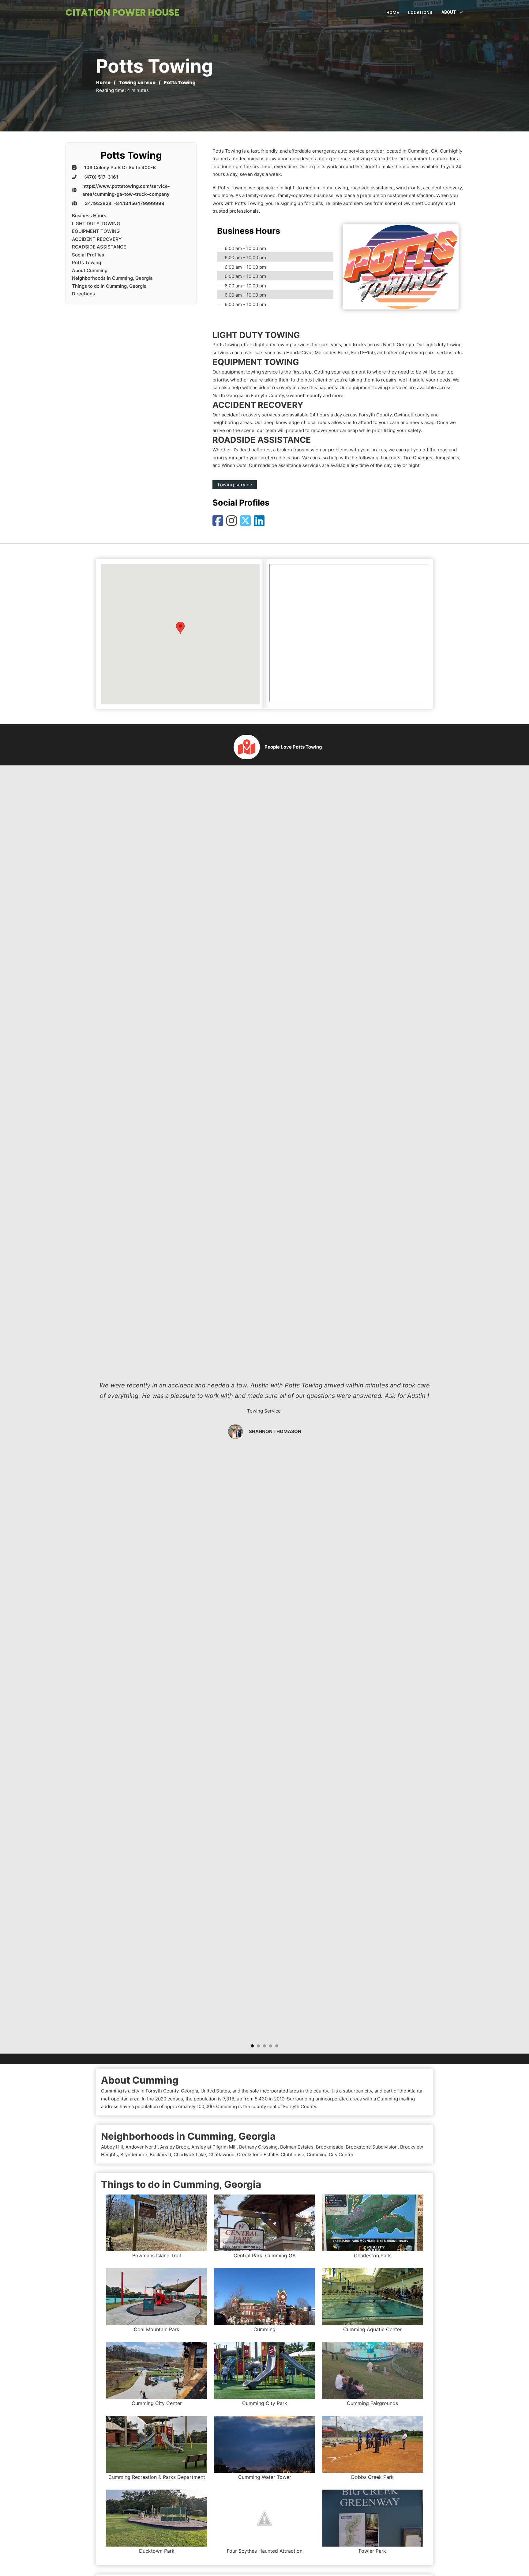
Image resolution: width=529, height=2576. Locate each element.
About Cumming (90, 270)
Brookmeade (330, 2147)
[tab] (252, 2046)
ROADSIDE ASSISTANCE (99, 247)
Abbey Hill (112, 2147)
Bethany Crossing (258, 2147)
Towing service (137, 83)
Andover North (142, 2147)
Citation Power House (122, 12)
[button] (180, 628)
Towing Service (264, 1411)
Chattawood (221, 2155)
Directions (83, 294)
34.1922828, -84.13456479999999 (125, 203)
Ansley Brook (174, 2147)
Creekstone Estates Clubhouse (271, 2155)
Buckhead (160, 2155)
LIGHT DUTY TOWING (96, 224)
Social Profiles (88, 255)
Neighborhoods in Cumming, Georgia (112, 278)
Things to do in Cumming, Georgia (109, 286)
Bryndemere (134, 2155)
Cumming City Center (330, 2155)
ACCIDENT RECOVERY (97, 239)
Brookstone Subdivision (372, 2147)
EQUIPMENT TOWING (96, 231)
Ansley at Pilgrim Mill (214, 2147)
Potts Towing (86, 262)
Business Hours (89, 216)
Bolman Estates (297, 2147)
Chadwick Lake (190, 2155)
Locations (420, 13)
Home (393, 13)
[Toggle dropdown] (461, 12)
